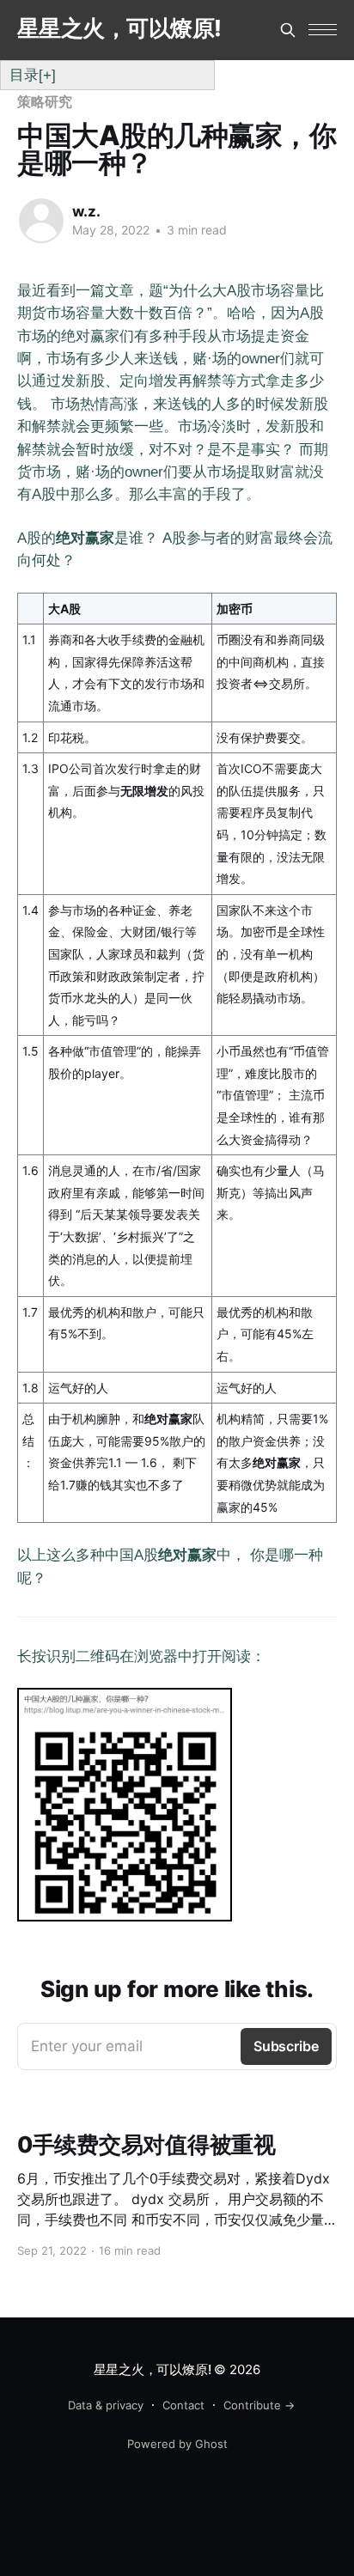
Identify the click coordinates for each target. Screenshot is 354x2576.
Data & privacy (106, 2405)
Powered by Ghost (177, 2444)
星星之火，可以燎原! (119, 29)
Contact (183, 2405)
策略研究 (45, 101)
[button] (323, 30)
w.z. (86, 211)
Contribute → (259, 2405)
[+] (47, 75)
